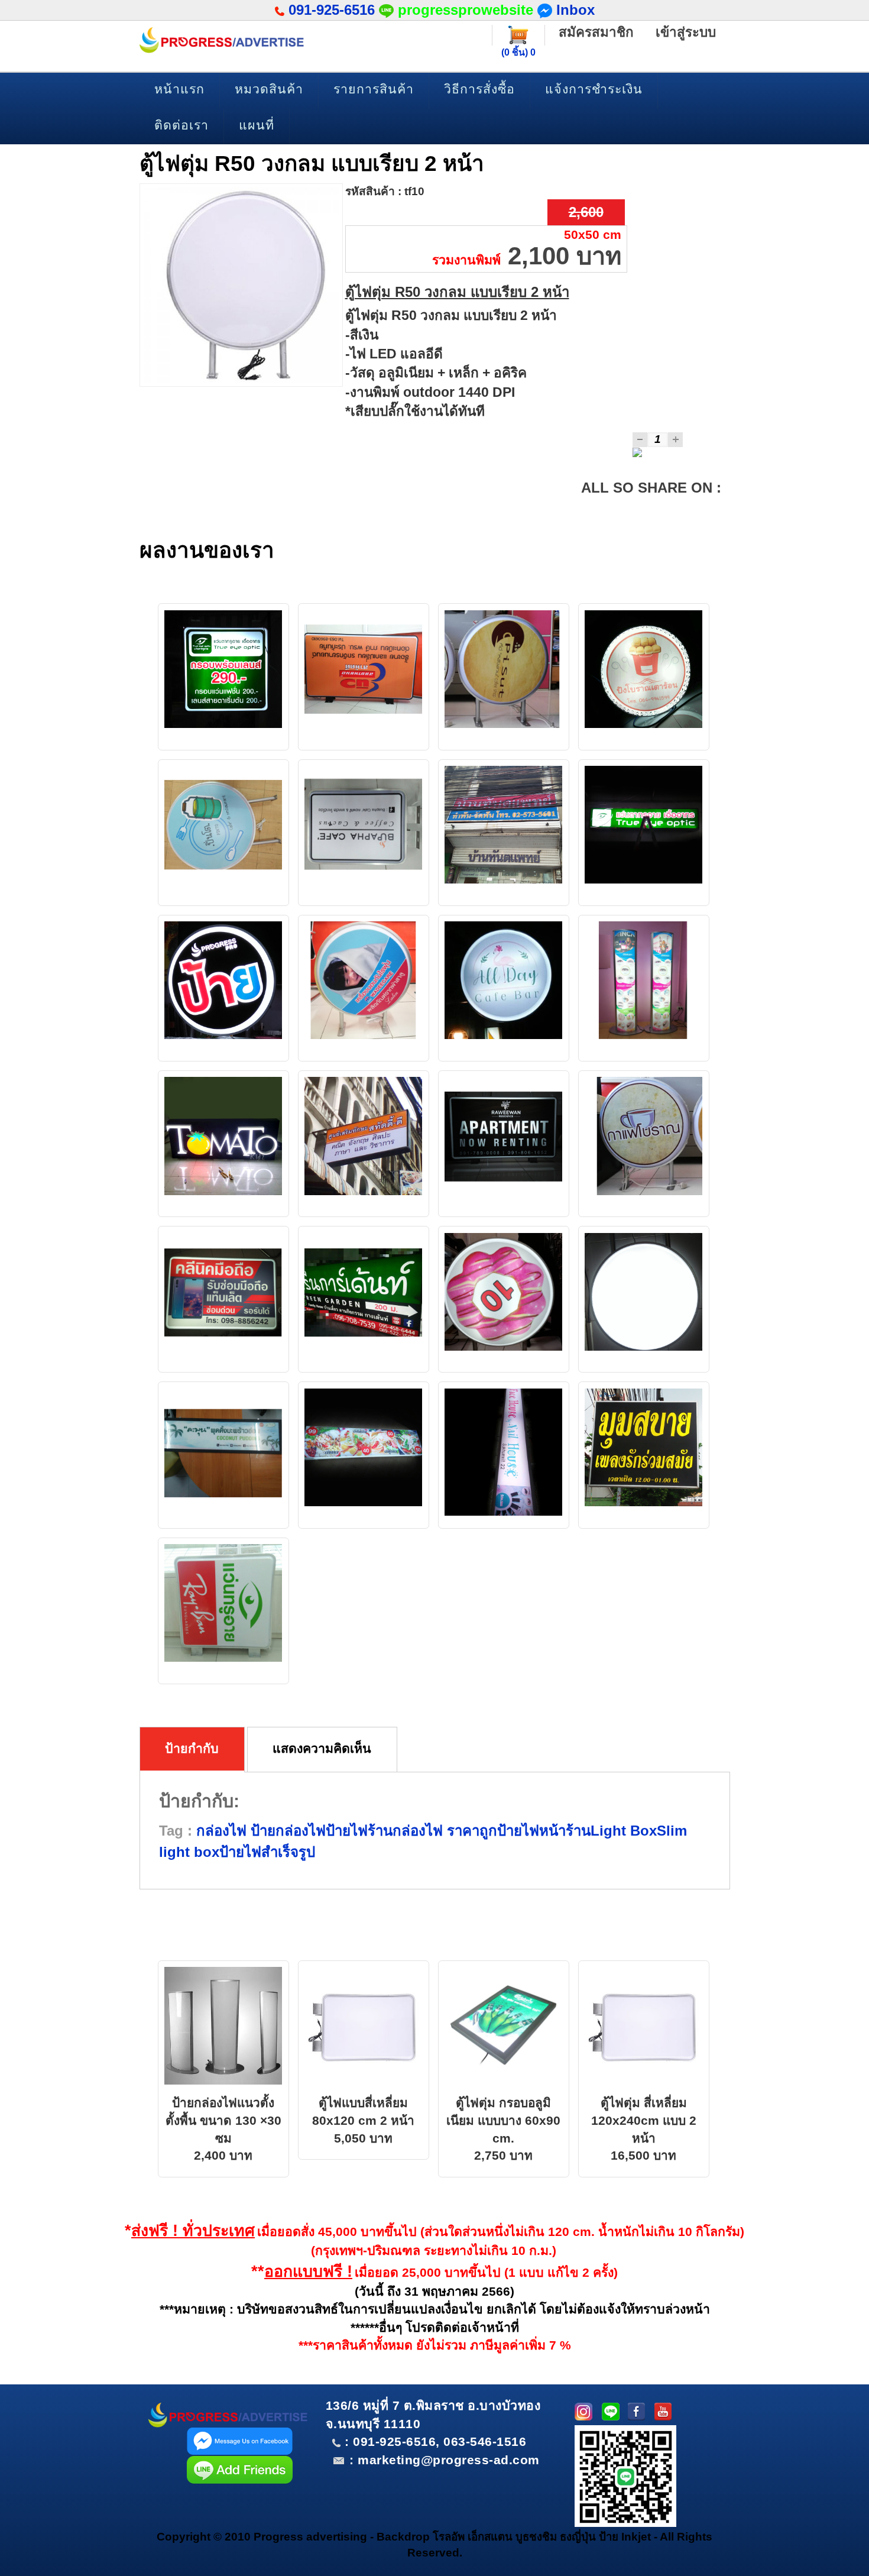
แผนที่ (257, 125)
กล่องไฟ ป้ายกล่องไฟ (261, 1831)
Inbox (573, 10)
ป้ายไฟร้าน (359, 1831)
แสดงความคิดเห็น (322, 1749)
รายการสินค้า (374, 89)
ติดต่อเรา (181, 125)
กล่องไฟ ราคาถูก (445, 1831)
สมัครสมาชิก (596, 32)
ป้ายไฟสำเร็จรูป (267, 1852)
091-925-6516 (332, 10)
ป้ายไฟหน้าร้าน (544, 1831)
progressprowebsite (466, 10)
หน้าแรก (179, 89)
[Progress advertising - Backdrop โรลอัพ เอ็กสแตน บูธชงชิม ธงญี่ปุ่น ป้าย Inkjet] (222, 40)
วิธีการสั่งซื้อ (479, 89)
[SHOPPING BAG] (518, 34)
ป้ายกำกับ (192, 1749)
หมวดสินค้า (269, 89)
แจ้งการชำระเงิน (594, 89)
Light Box (624, 1831)
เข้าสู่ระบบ (686, 32)
